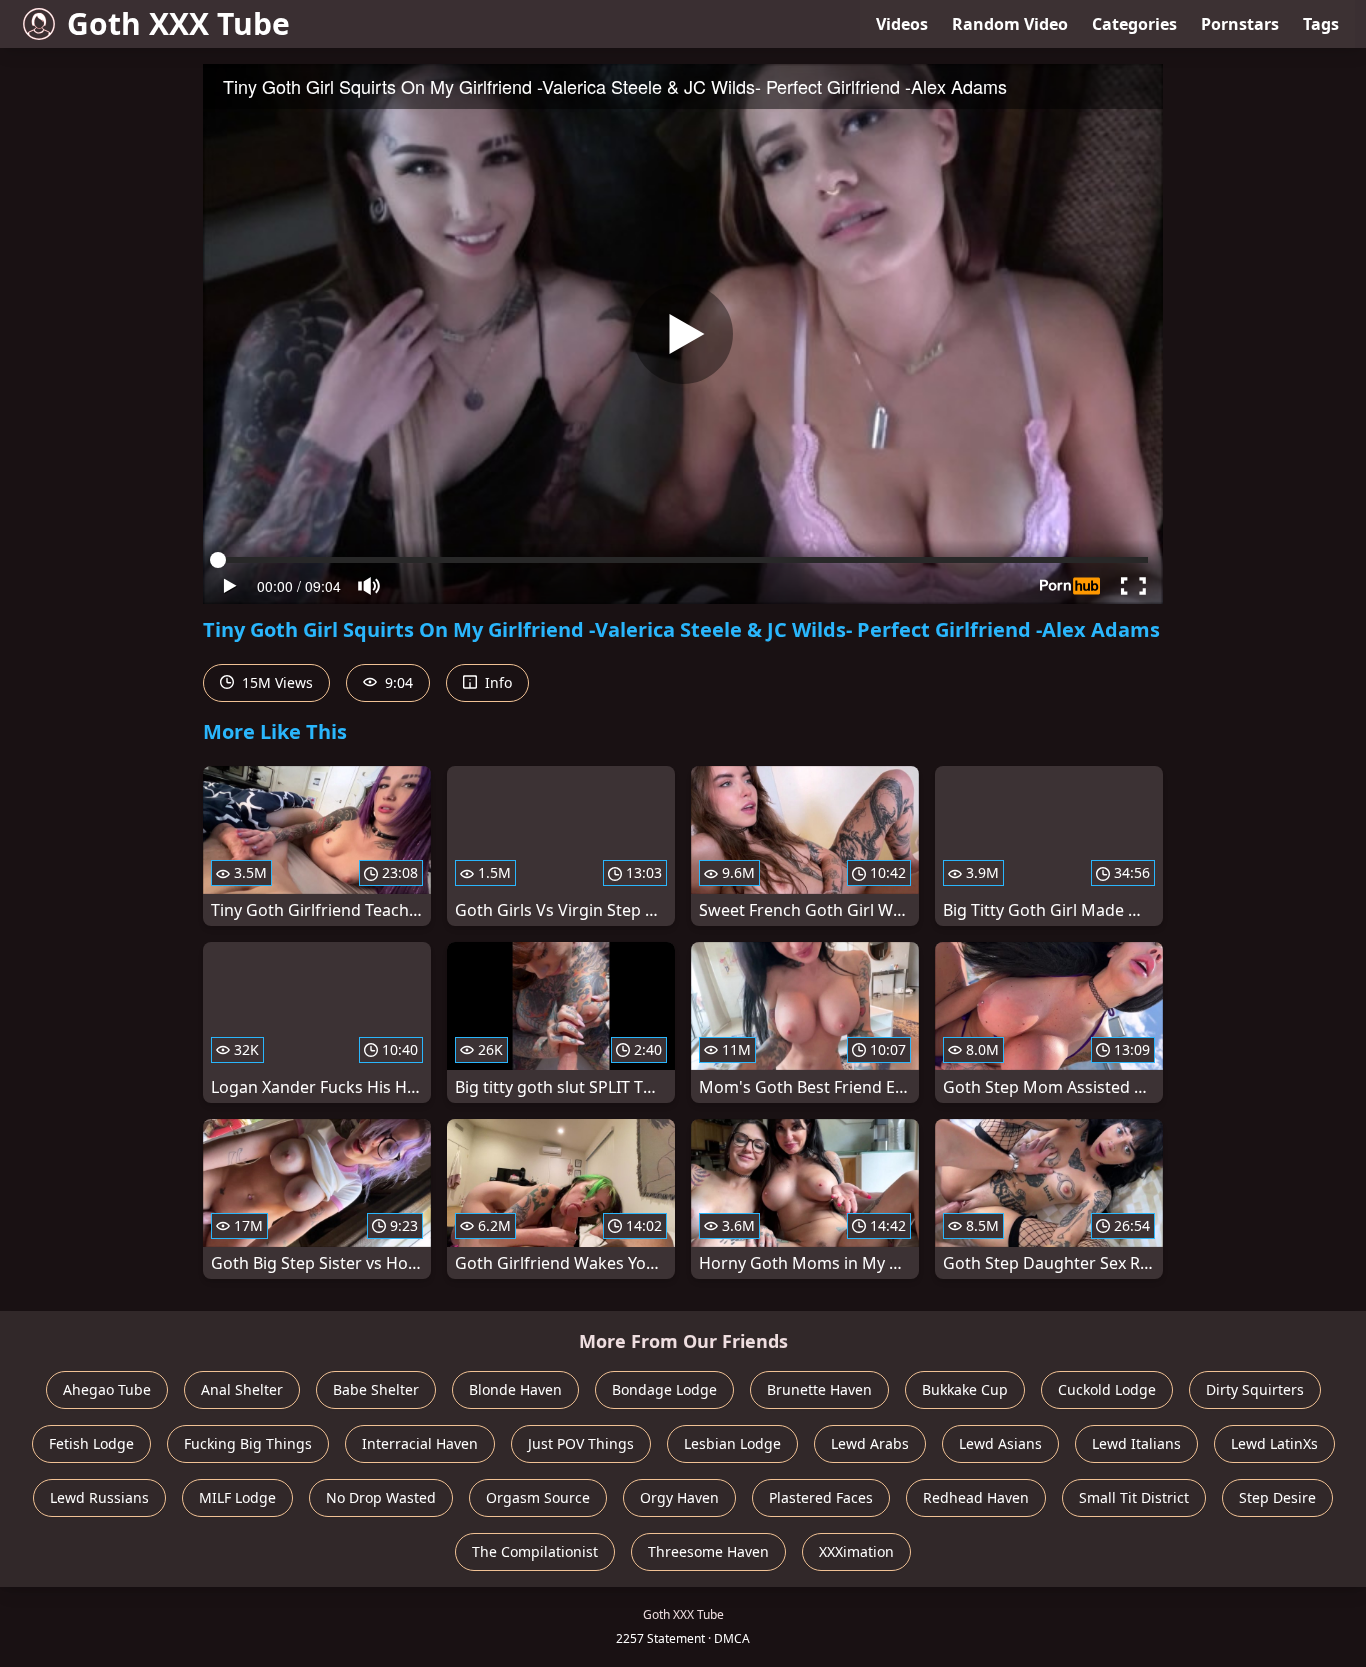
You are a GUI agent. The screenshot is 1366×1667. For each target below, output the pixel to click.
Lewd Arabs (870, 1443)
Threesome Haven (708, 1551)
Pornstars (1240, 24)
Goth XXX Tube (178, 23)
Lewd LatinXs (1274, 1443)
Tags (1321, 24)
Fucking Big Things (248, 1443)
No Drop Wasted (381, 1497)
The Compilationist (535, 1551)
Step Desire (1277, 1497)
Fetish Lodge (91, 1443)
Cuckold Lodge (1107, 1389)
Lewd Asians (1000, 1443)
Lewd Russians (99, 1497)
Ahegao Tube (107, 1389)
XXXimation (856, 1551)
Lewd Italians (1136, 1443)
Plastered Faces (821, 1497)
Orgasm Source (538, 1497)
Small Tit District (1134, 1497)
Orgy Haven (679, 1497)
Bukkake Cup (965, 1389)
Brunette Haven (819, 1389)
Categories (1134, 24)
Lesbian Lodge (732, 1443)
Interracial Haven (420, 1443)
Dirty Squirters (1255, 1389)
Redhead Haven (976, 1497)
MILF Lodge (237, 1497)
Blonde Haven (515, 1389)
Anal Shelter (242, 1389)
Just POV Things (581, 1443)
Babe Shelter (376, 1389)
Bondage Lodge (664, 1389)
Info (496, 682)
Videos (902, 24)
